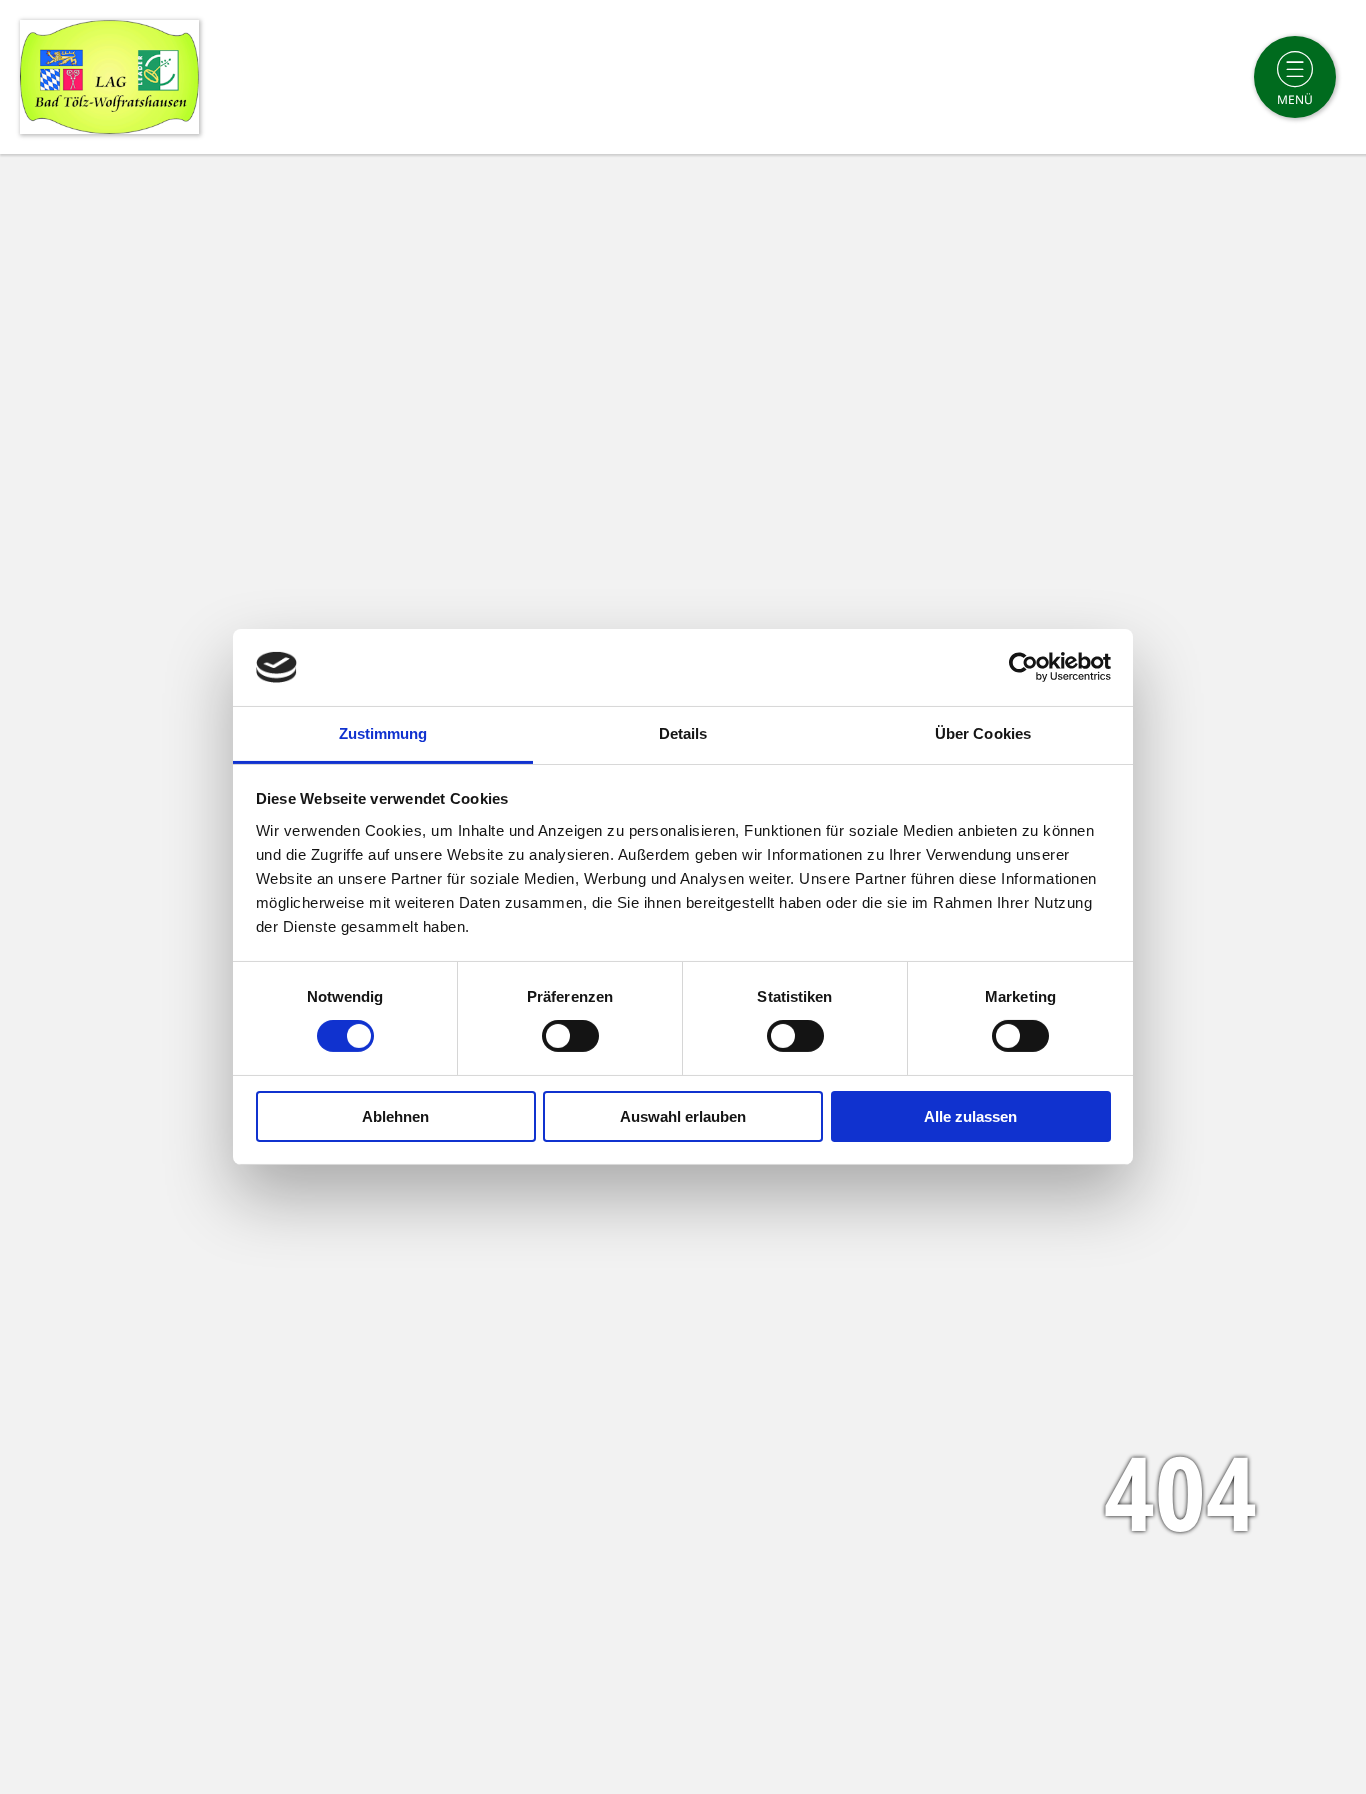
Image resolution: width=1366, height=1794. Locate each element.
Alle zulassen (970, 1116)
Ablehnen (395, 1116)
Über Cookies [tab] (983, 733)
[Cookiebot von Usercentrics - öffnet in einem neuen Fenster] (1023, 667)
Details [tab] (683, 733)
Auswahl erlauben (683, 1116)
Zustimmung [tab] (383, 733)
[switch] (570, 1036)
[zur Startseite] (109, 77)
